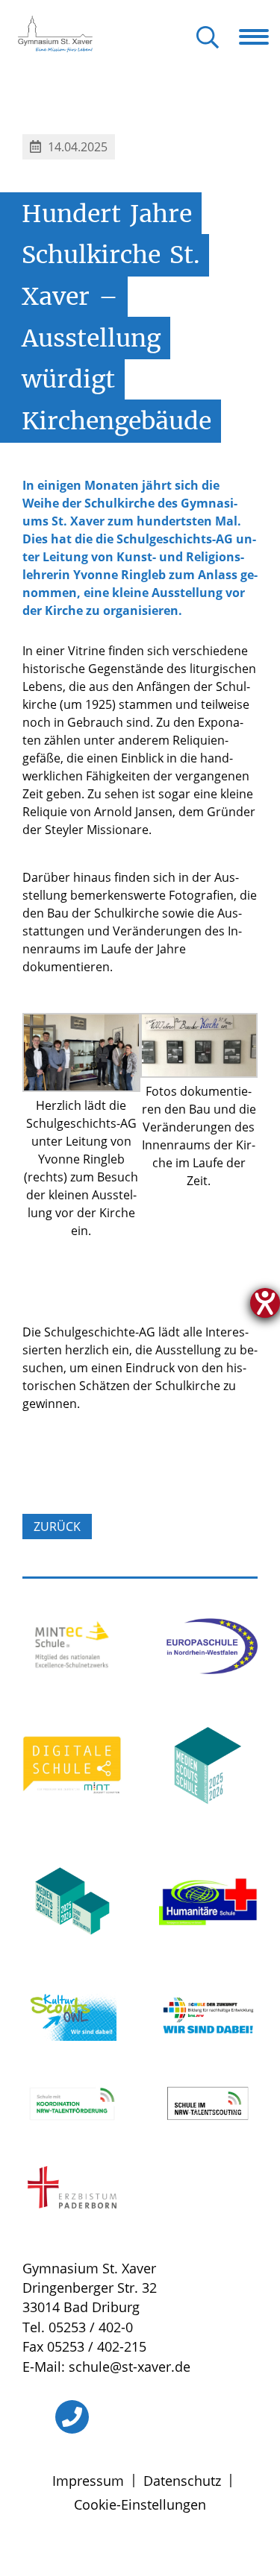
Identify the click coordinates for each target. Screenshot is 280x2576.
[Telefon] (72, 2417)
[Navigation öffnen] (259, 37)
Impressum (88, 2481)
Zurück (57, 1527)
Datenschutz (182, 2481)
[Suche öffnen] (208, 38)
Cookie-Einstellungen (140, 2504)
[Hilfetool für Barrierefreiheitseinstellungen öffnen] (265, 1303)
